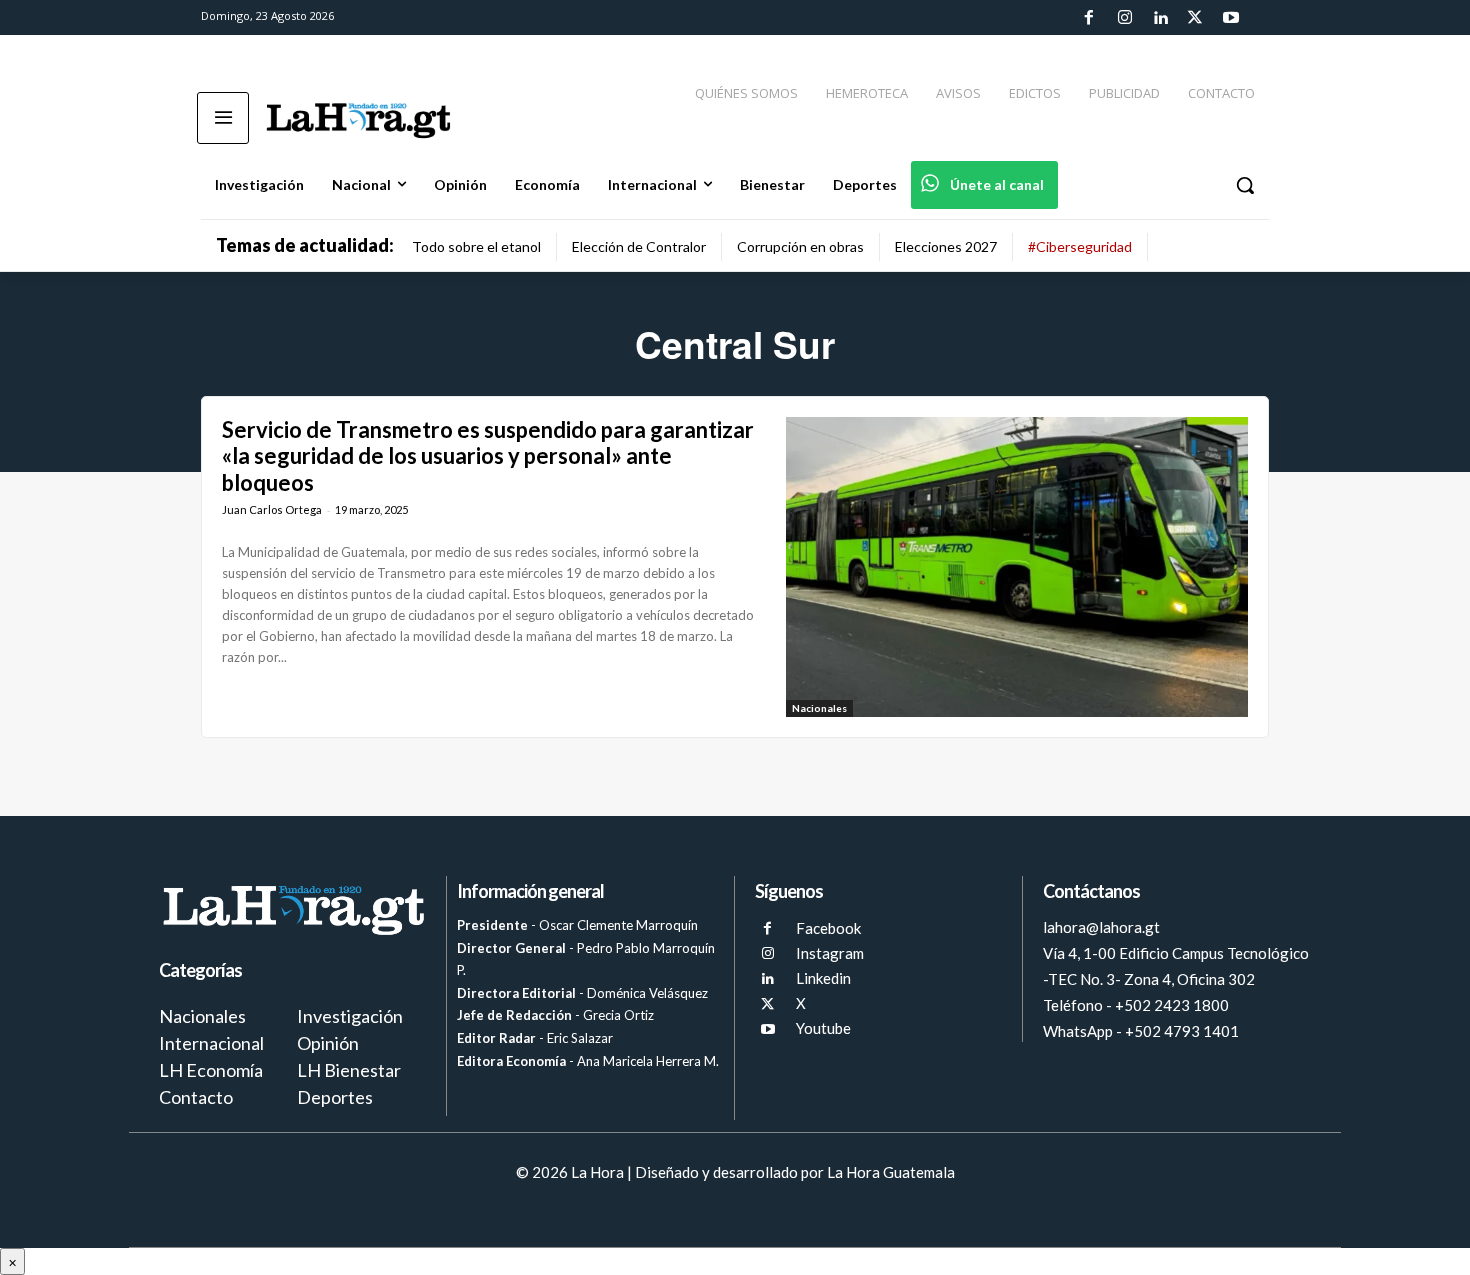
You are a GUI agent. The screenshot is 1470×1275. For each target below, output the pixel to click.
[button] (1245, 185)
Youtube (823, 1028)
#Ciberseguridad (1080, 246)
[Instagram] (1124, 18)
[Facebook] (1089, 18)
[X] (767, 1004)
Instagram (830, 953)
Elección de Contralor (639, 246)
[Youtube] (1231, 18)
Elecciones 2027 (946, 246)
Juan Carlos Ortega (272, 509)
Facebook (828, 928)
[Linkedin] (1160, 18)
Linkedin (823, 978)
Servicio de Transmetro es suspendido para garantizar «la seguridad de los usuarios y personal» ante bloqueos (488, 456)
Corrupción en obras (800, 246)
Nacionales (819, 708)
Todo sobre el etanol (476, 246)
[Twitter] (1195, 18)
